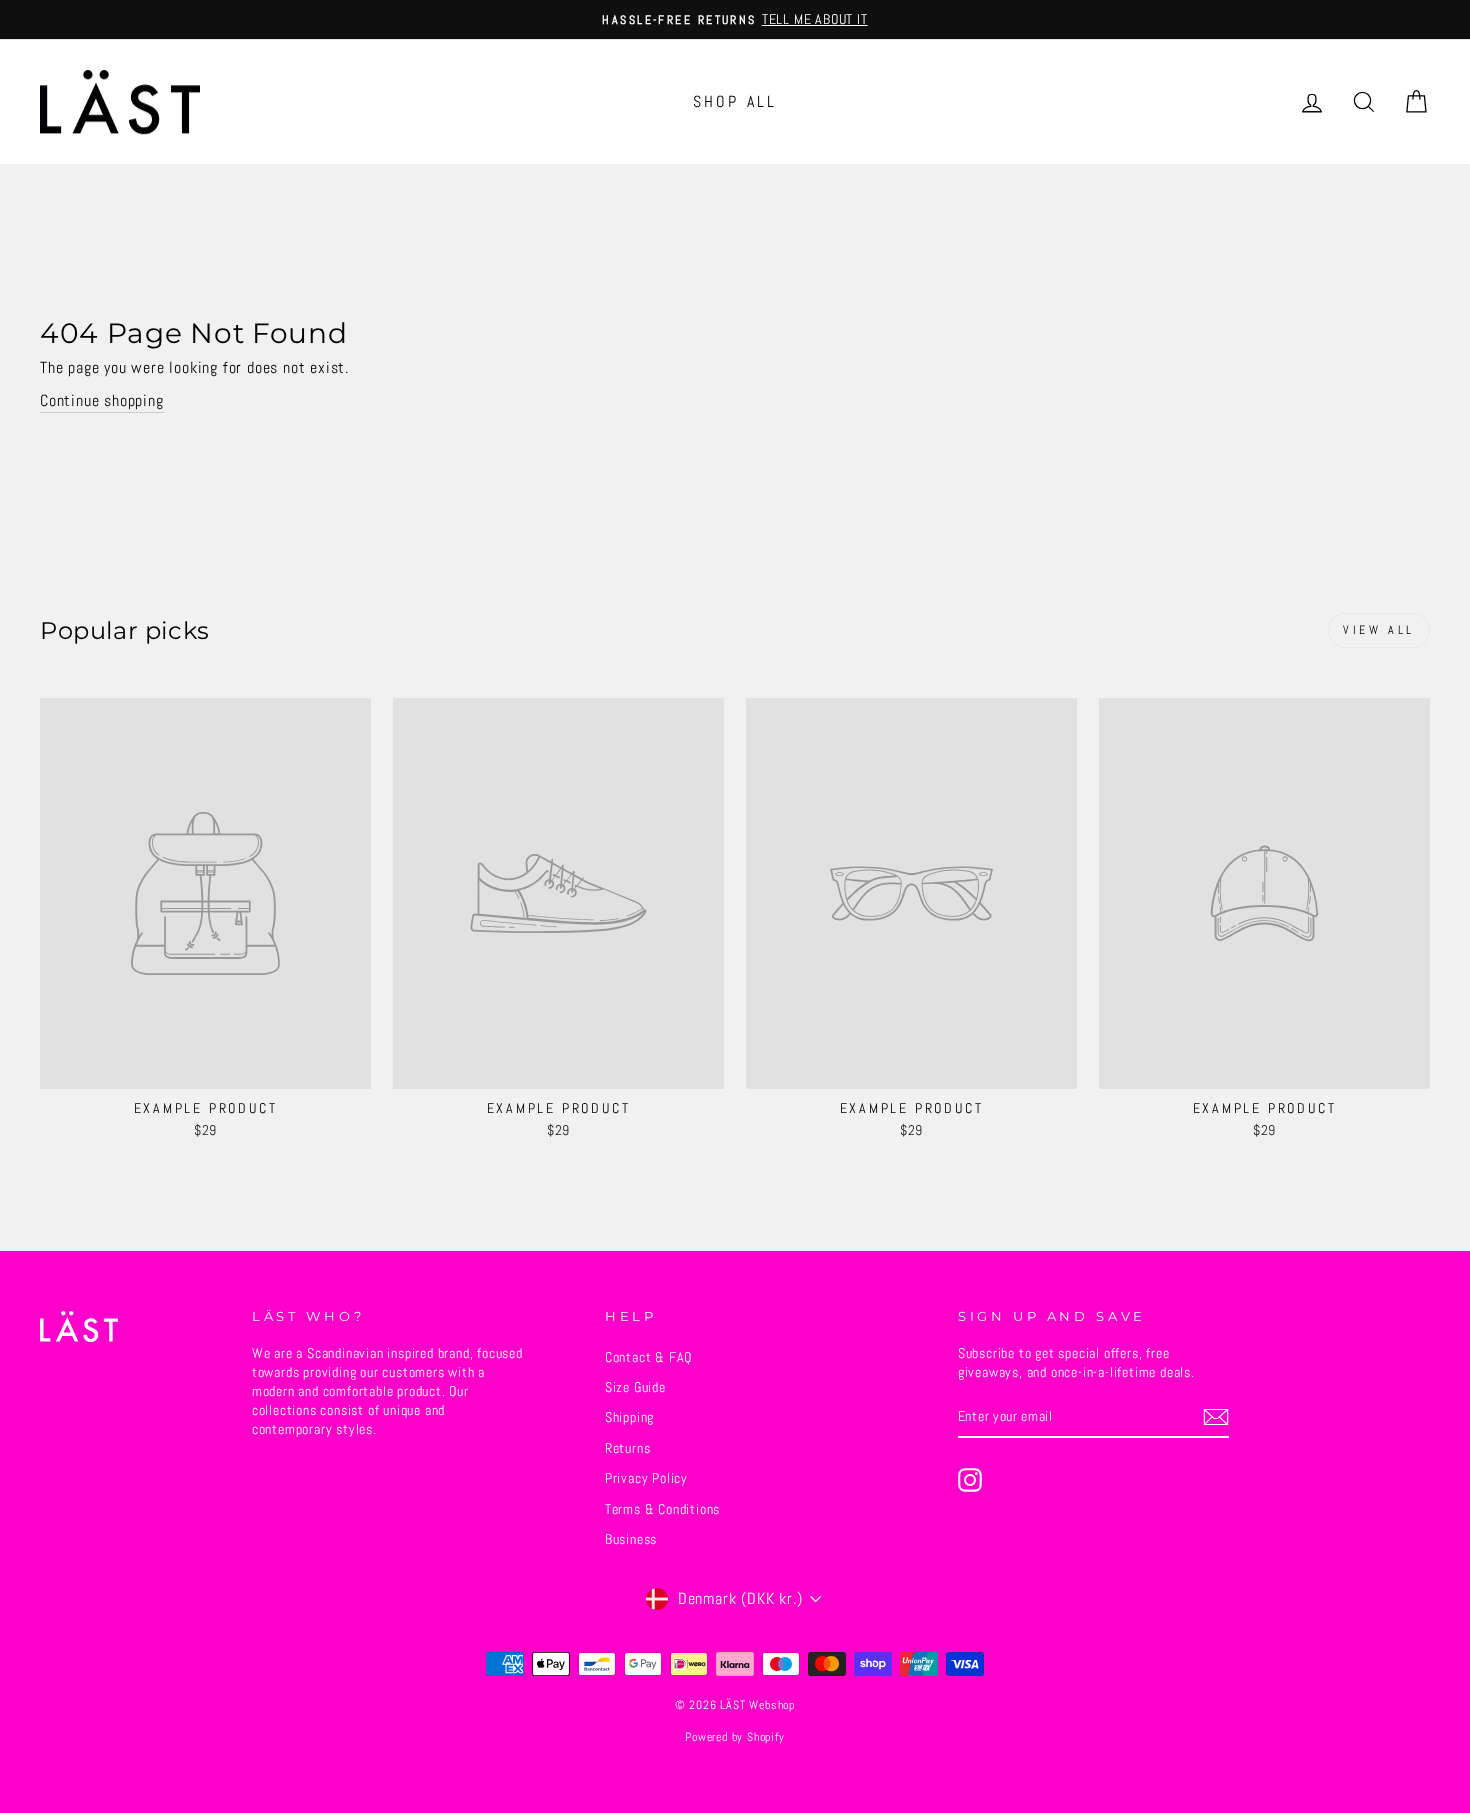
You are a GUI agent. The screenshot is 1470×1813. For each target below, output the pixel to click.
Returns (628, 1448)
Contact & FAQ (648, 1357)
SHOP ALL (735, 101)
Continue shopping (102, 400)
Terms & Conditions (662, 1509)
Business (631, 1539)
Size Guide (635, 1387)
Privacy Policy (646, 1478)
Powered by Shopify (734, 1737)
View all (1379, 630)
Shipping (629, 1417)
